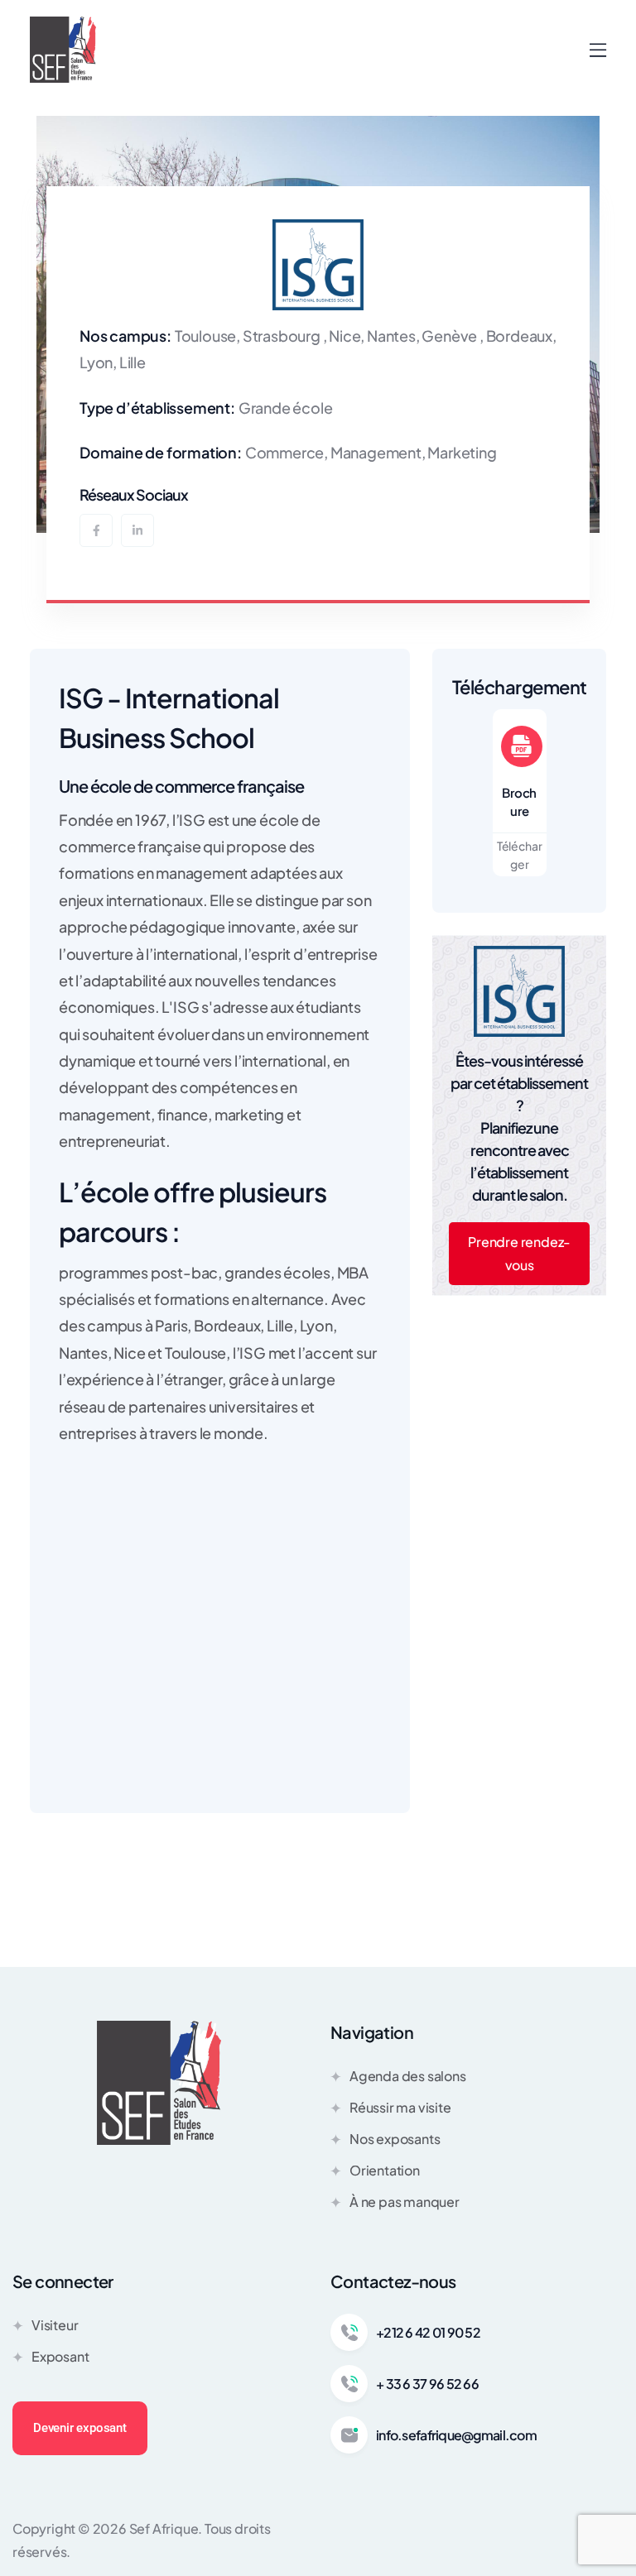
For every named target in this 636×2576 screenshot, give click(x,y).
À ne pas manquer (405, 2202)
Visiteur (55, 2325)
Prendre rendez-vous (519, 1253)
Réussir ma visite (400, 2107)
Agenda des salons (408, 2076)
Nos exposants (395, 2139)
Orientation (385, 2170)
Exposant (60, 2356)
